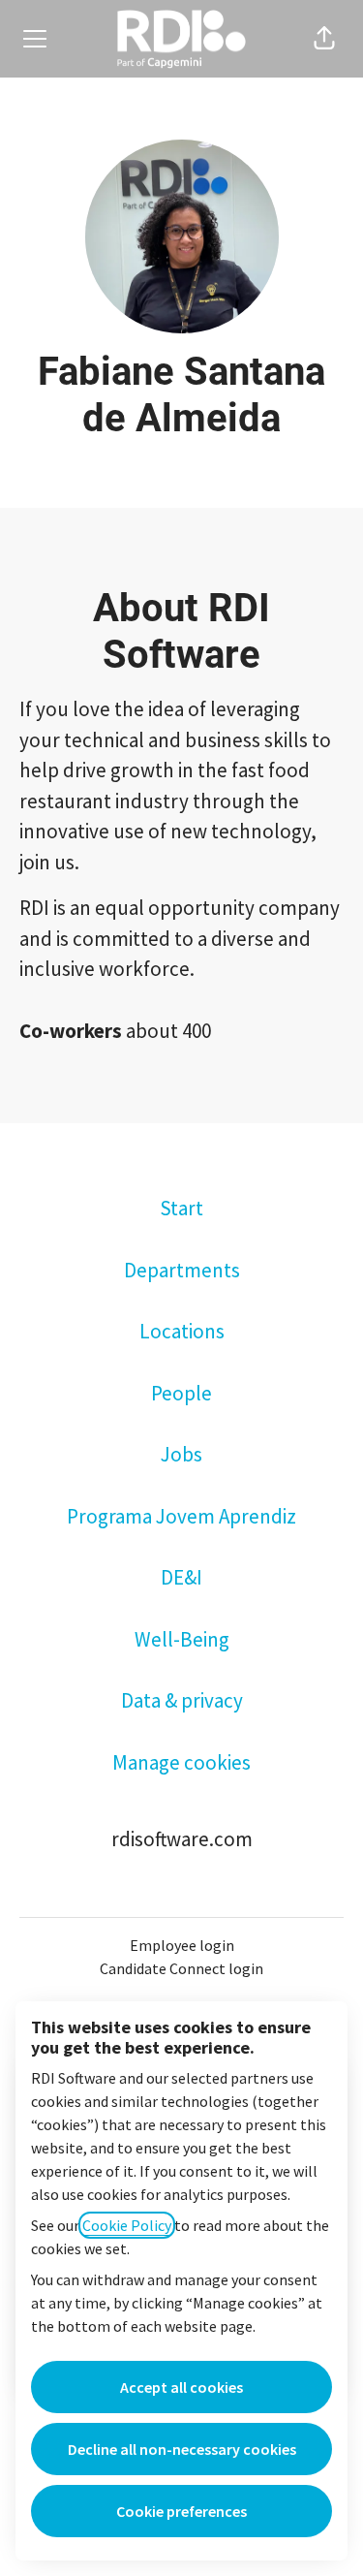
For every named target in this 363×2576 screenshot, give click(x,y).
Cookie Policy (127, 2225)
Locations (182, 1331)
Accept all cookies (181, 2387)
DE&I (181, 1577)
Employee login (182, 1945)
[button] (324, 39)
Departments (182, 1270)
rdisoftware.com (182, 1839)
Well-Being (182, 1639)
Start (181, 1208)
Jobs (181, 1454)
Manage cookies (181, 1762)
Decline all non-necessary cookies (182, 2449)
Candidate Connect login (181, 1968)
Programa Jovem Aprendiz (181, 1516)
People (181, 1393)
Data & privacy (182, 1700)
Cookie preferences (181, 2511)
